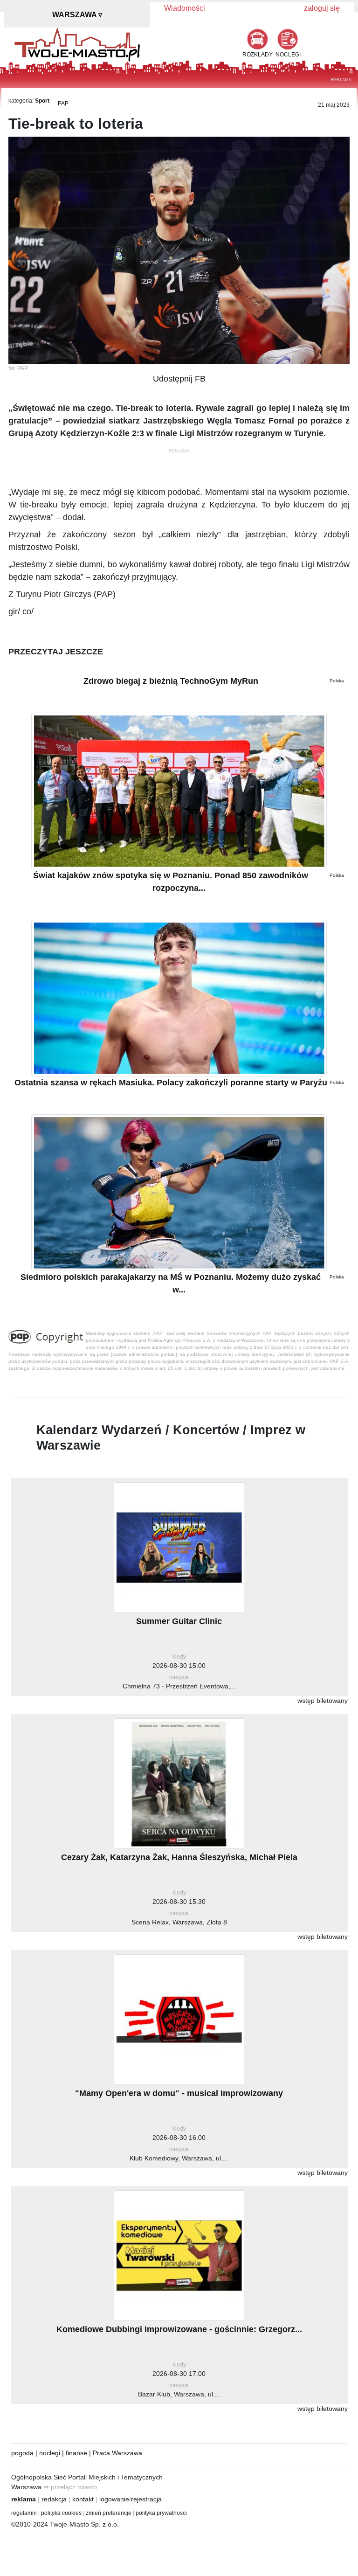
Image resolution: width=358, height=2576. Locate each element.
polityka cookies (61, 2513)
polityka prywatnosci (161, 2513)
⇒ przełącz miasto (70, 2487)
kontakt (83, 2499)
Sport (42, 101)
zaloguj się (322, 8)
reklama (24, 2499)
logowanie (114, 2499)
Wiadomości (185, 8)
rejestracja (146, 2499)
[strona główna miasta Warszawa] (77, 44)
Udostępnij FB (179, 379)
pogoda (22, 2453)
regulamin (24, 2513)
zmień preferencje (109, 2513)
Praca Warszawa (117, 2453)
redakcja (54, 2499)
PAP (63, 104)
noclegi (50, 2453)
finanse (76, 2453)
